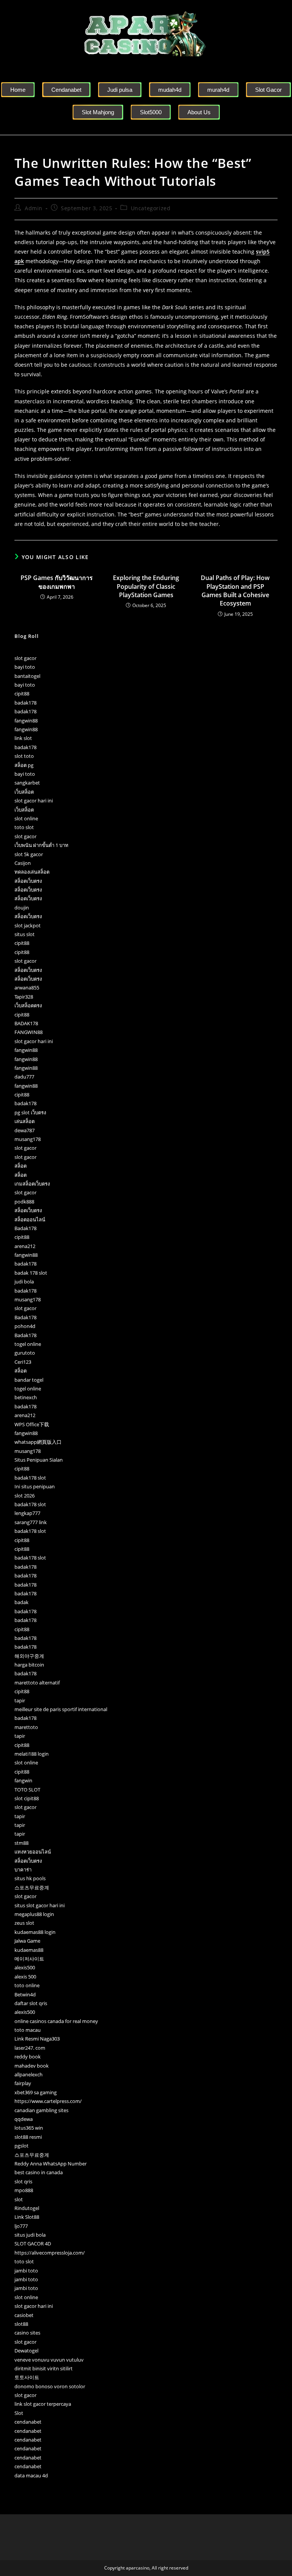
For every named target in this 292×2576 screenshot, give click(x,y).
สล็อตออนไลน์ (30, 1219)
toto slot (24, 827)
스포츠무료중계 (32, 1887)
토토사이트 (27, 2377)
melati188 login (32, 1754)
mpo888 (24, 2190)
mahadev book (32, 2066)
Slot (19, 2413)
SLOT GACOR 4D (33, 2244)
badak (21, 1602)
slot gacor (25, 658)
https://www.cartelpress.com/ (48, 2101)
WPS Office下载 (32, 1424)
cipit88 (22, 694)
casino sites (27, 2333)
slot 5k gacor (29, 854)
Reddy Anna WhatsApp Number (51, 2164)
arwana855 (27, 988)
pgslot (21, 2146)
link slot (23, 738)
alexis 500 (25, 1977)
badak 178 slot (31, 1273)
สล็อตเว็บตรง (28, 881)
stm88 (21, 1843)
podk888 (24, 1202)
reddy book (28, 2057)
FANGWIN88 (29, 1032)
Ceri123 (23, 1362)
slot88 (21, 2324)
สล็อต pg (24, 765)
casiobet (24, 2315)
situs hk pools (30, 1878)
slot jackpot (28, 925)
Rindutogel (27, 2208)
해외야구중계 (29, 1656)
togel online (28, 1344)
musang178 (28, 1139)
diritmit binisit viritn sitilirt (44, 2368)
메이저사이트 (29, 1959)
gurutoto (25, 1353)
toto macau (28, 2030)
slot (19, 2199)
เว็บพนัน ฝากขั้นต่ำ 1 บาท (41, 845)
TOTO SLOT (27, 1790)
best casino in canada (39, 2172)
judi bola (24, 1282)
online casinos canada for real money (56, 2021)
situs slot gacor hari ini (40, 1905)
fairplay (23, 2083)
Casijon (23, 863)
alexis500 (25, 1967)
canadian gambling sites (41, 2110)
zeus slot (24, 1923)
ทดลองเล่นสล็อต (32, 872)
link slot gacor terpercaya (43, 2404)
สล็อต (21, 1166)
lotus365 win (29, 2128)
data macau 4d (31, 2475)
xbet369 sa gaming (36, 2092)
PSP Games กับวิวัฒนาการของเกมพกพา (57, 582)
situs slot (25, 934)
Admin (34, 208)
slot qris (23, 2181)
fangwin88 (26, 721)
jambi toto (26, 2271)
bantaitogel (27, 676)
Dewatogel (26, 2351)
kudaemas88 (29, 1950)
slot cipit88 (27, 1798)
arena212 (25, 1246)
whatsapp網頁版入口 (38, 1442)
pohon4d (25, 1326)
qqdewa (24, 2119)
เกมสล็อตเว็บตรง (32, 1184)
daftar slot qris (31, 2003)
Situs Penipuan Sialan (39, 1460)
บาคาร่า (23, 1870)
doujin (22, 908)
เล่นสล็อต (25, 1121)
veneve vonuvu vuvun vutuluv (49, 2360)
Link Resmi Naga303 (37, 2039)
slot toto (24, 756)
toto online (27, 1985)
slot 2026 (25, 1496)
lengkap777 (27, 1513)
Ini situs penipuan (35, 1486)
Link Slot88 (27, 2217)
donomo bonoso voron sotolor (50, 2386)
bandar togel (29, 1380)
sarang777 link (31, 1522)
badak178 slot (30, 1478)
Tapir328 (24, 997)
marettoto (26, 1727)
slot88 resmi (28, 2137)
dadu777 (24, 1077)
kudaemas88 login (35, 1932)
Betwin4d (25, 1994)
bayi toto (25, 667)
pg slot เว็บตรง (30, 1112)
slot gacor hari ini (34, 801)
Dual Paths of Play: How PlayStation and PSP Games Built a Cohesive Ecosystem (235, 590)
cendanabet (28, 2422)
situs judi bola (30, 2235)
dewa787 (25, 1130)
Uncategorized (151, 208)
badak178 (25, 703)
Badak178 (25, 1228)
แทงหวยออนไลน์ (33, 1852)
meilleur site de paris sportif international (61, 1709)
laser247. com (30, 2048)
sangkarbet (27, 783)
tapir (20, 1700)
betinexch (26, 1397)
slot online (26, 818)
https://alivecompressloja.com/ (50, 2253)
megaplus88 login (34, 1914)
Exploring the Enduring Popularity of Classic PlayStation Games (146, 586)
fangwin (23, 1780)
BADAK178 (26, 1023)
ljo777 (21, 2226)
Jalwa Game (27, 1941)
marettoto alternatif (37, 1683)
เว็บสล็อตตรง (28, 1005)
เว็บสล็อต (24, 792)
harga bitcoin (29, 1665)
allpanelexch (29, 2074)
